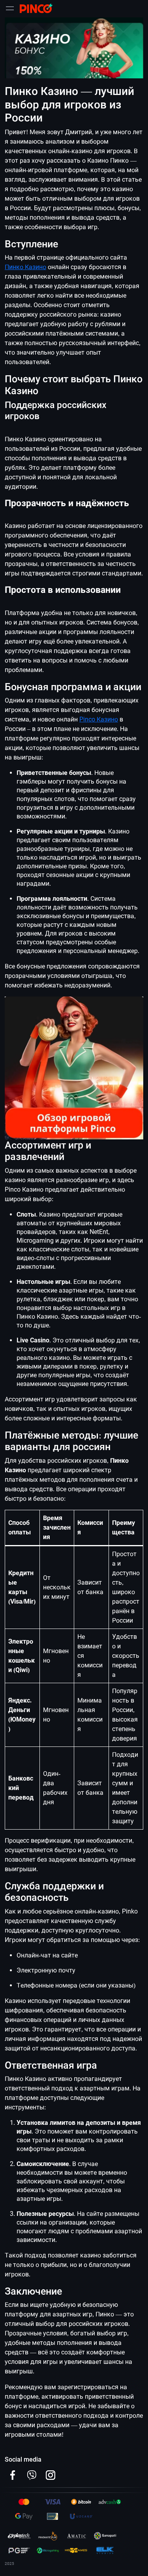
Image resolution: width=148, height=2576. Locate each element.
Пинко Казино (25, 267)
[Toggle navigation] (10, 8)
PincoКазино (99, 719)
